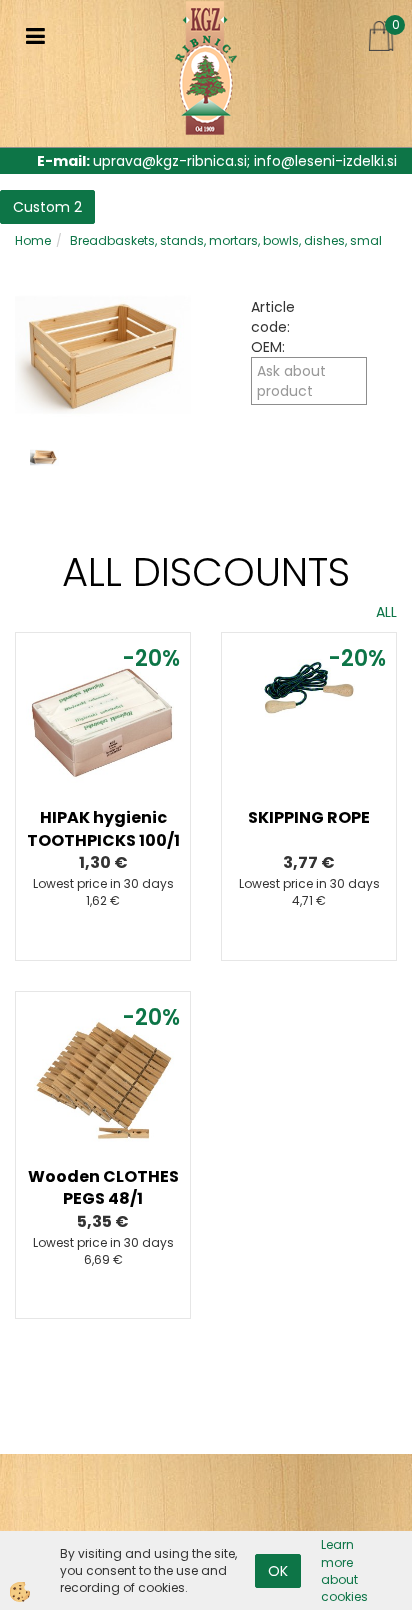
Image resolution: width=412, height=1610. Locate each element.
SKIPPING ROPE (309, 817)
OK (278, 1571)
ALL (386, 612)
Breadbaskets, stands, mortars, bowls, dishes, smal (226, 240)
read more (103, 750)
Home (33, 240)
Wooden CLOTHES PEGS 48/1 (103, 1188)
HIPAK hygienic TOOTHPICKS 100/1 (103, 829)
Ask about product (291, 381)
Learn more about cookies (344, 1570)
